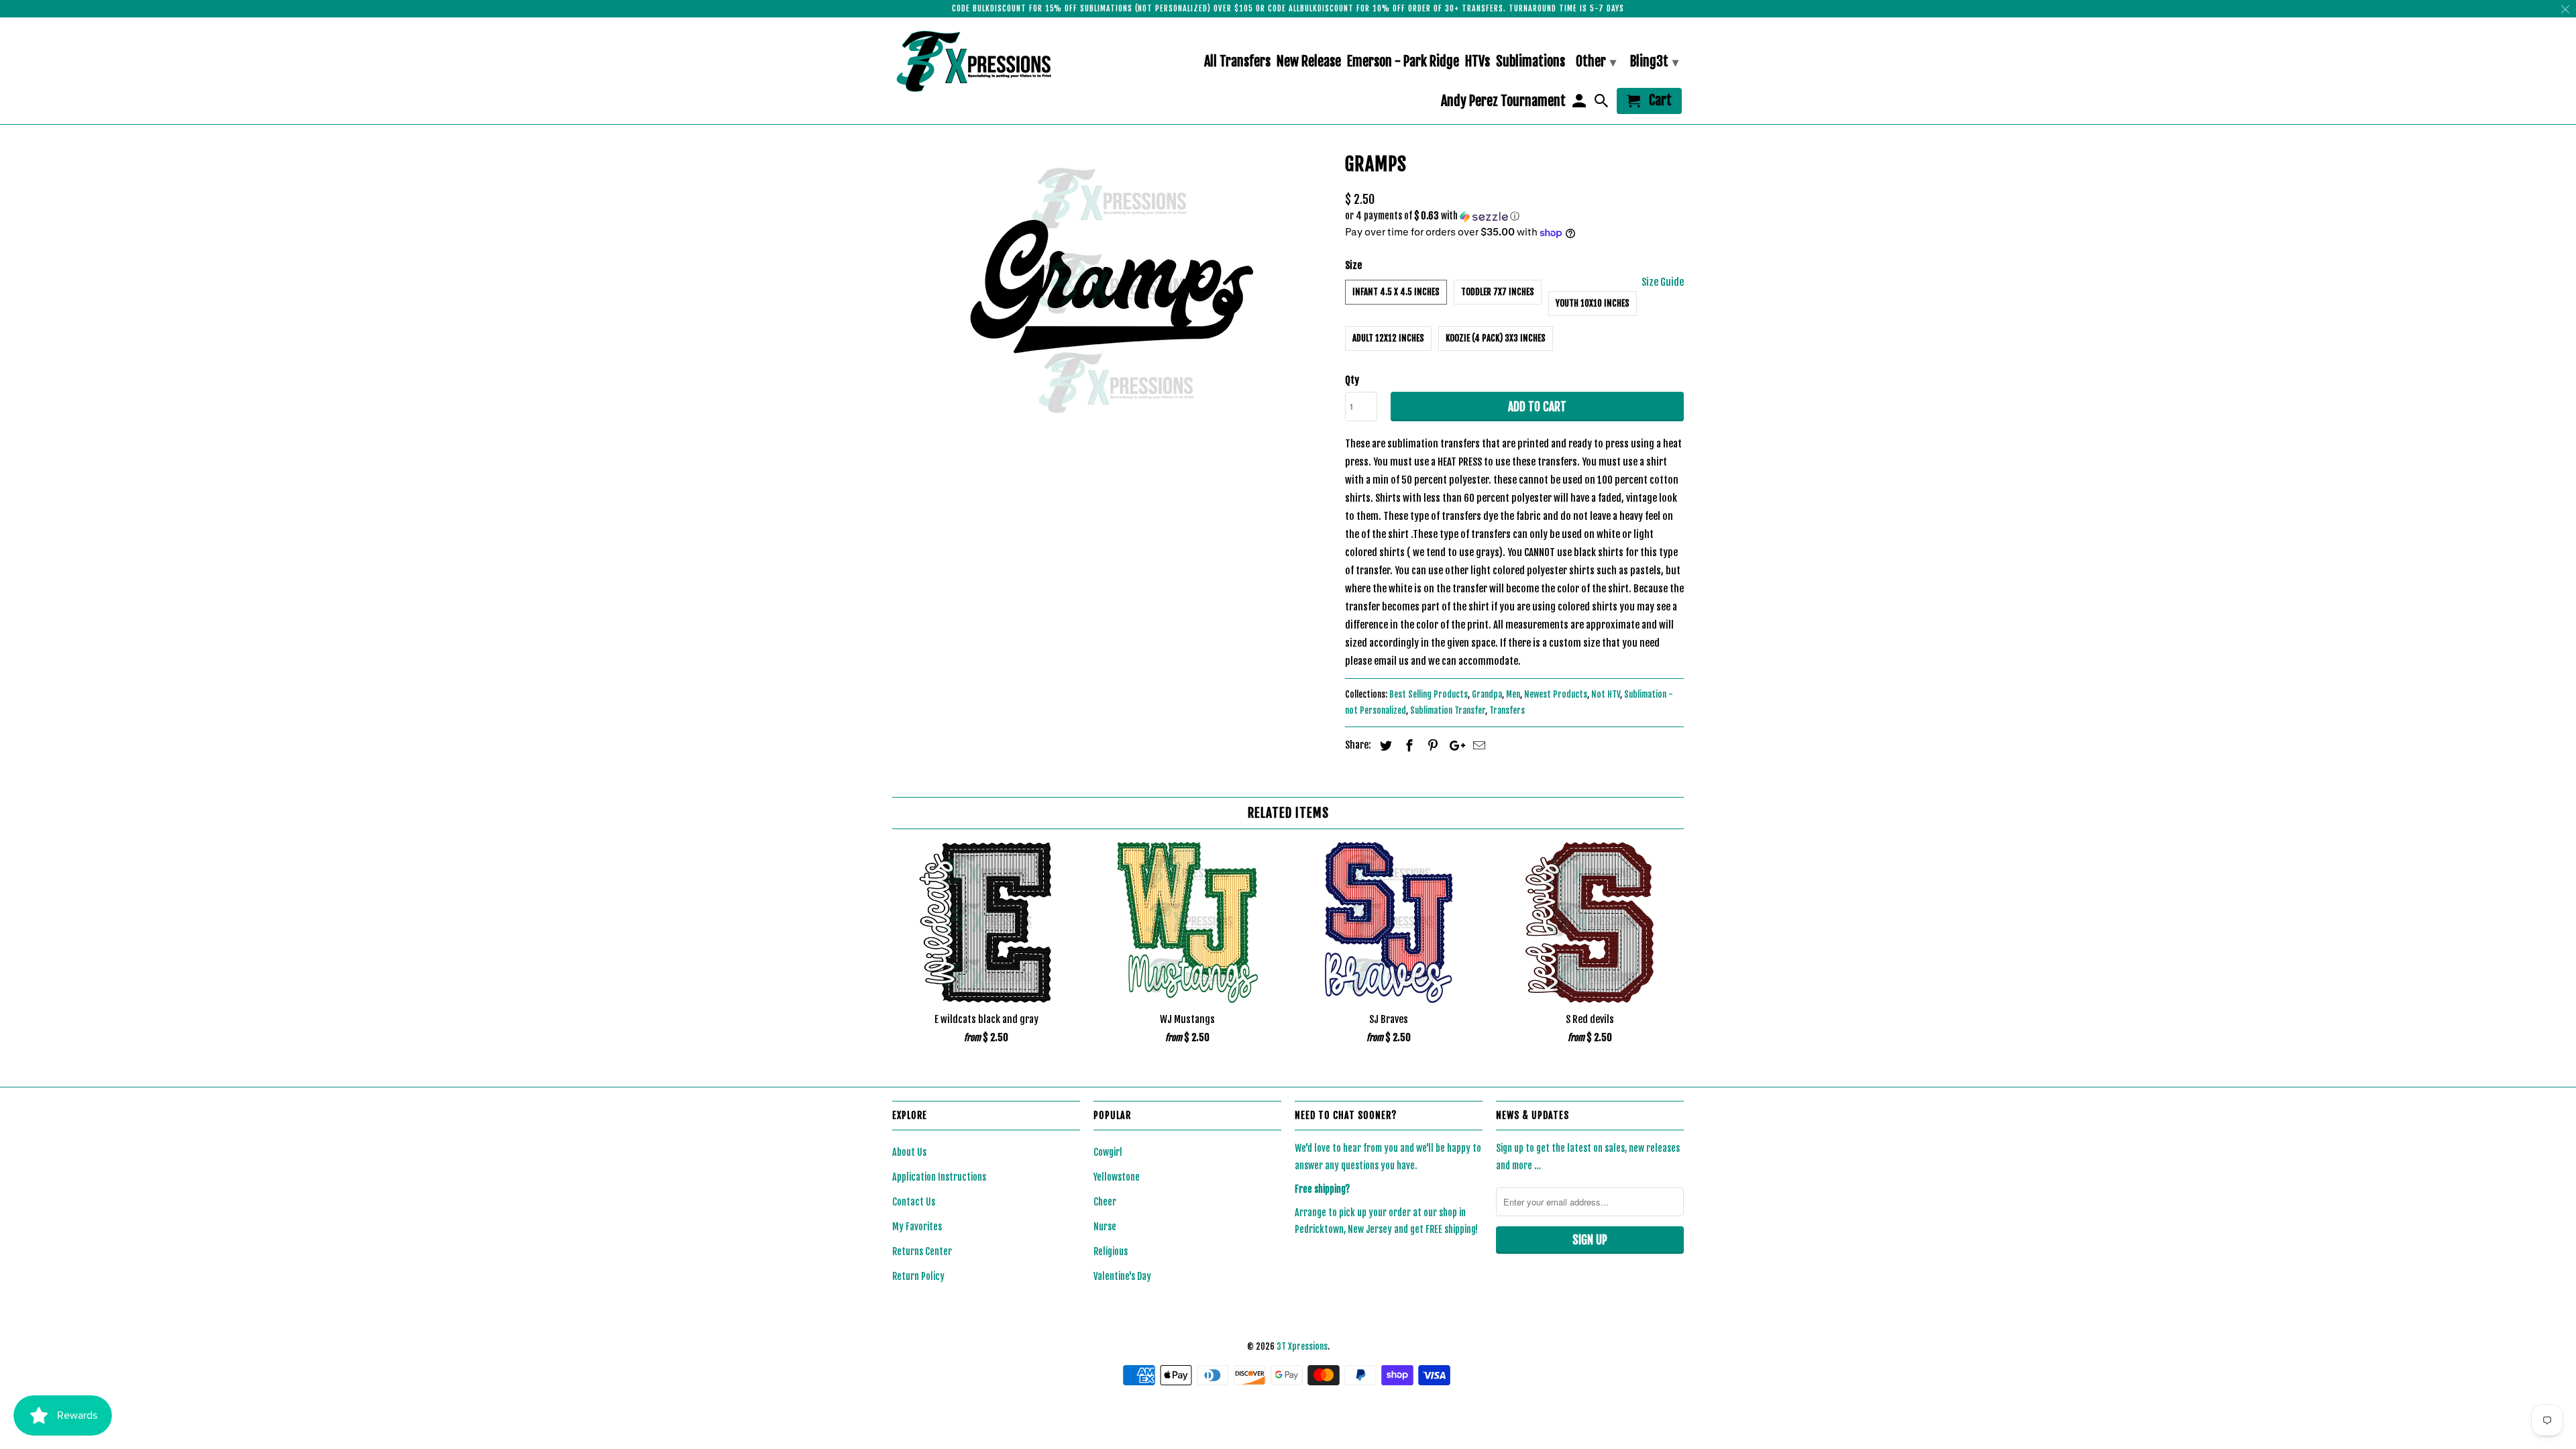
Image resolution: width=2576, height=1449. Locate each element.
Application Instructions (939, 1177)
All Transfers (1237, 62)
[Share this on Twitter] (1384, 745)
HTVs (1478, 62)
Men (1513, 694)
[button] (1514, 216)
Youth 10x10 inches (1593, 303)
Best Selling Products (1429, 694)
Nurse (1105, 1227)
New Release (1309, 62)
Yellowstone (1117, 1177)
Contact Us (914, 1202)
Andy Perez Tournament (1503, 102)
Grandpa (1487, 694)
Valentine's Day (1122, 1276)
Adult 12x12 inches (1388, 338)
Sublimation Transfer (1448, 710)
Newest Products (1556, 694)
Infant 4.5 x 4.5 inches (1396, 292)
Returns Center (922, 1251)
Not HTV (1606, 694)
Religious (1111, 1251)
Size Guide (1663, 282)
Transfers (1507, 710)
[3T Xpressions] (986, 61)
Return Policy (918, 1276)
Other (1596, 61)
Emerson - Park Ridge (1403, 62)
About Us (909, 1152)
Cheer (1105, 1202)
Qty (1352, 380)
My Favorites (917, 1227)
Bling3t (1654, 61)
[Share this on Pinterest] (1431, 745)
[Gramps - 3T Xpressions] (1112, 290)
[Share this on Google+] (1454, 745)
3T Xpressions (1302, 1346)
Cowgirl (1108, 1152)
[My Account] (1580, 104)
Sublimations (1531, 62)
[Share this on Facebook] (1407, 745)
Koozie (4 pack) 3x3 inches (1496, 338)
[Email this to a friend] (1477, 745)
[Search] (1603, 104)
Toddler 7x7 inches (1498, 292)
